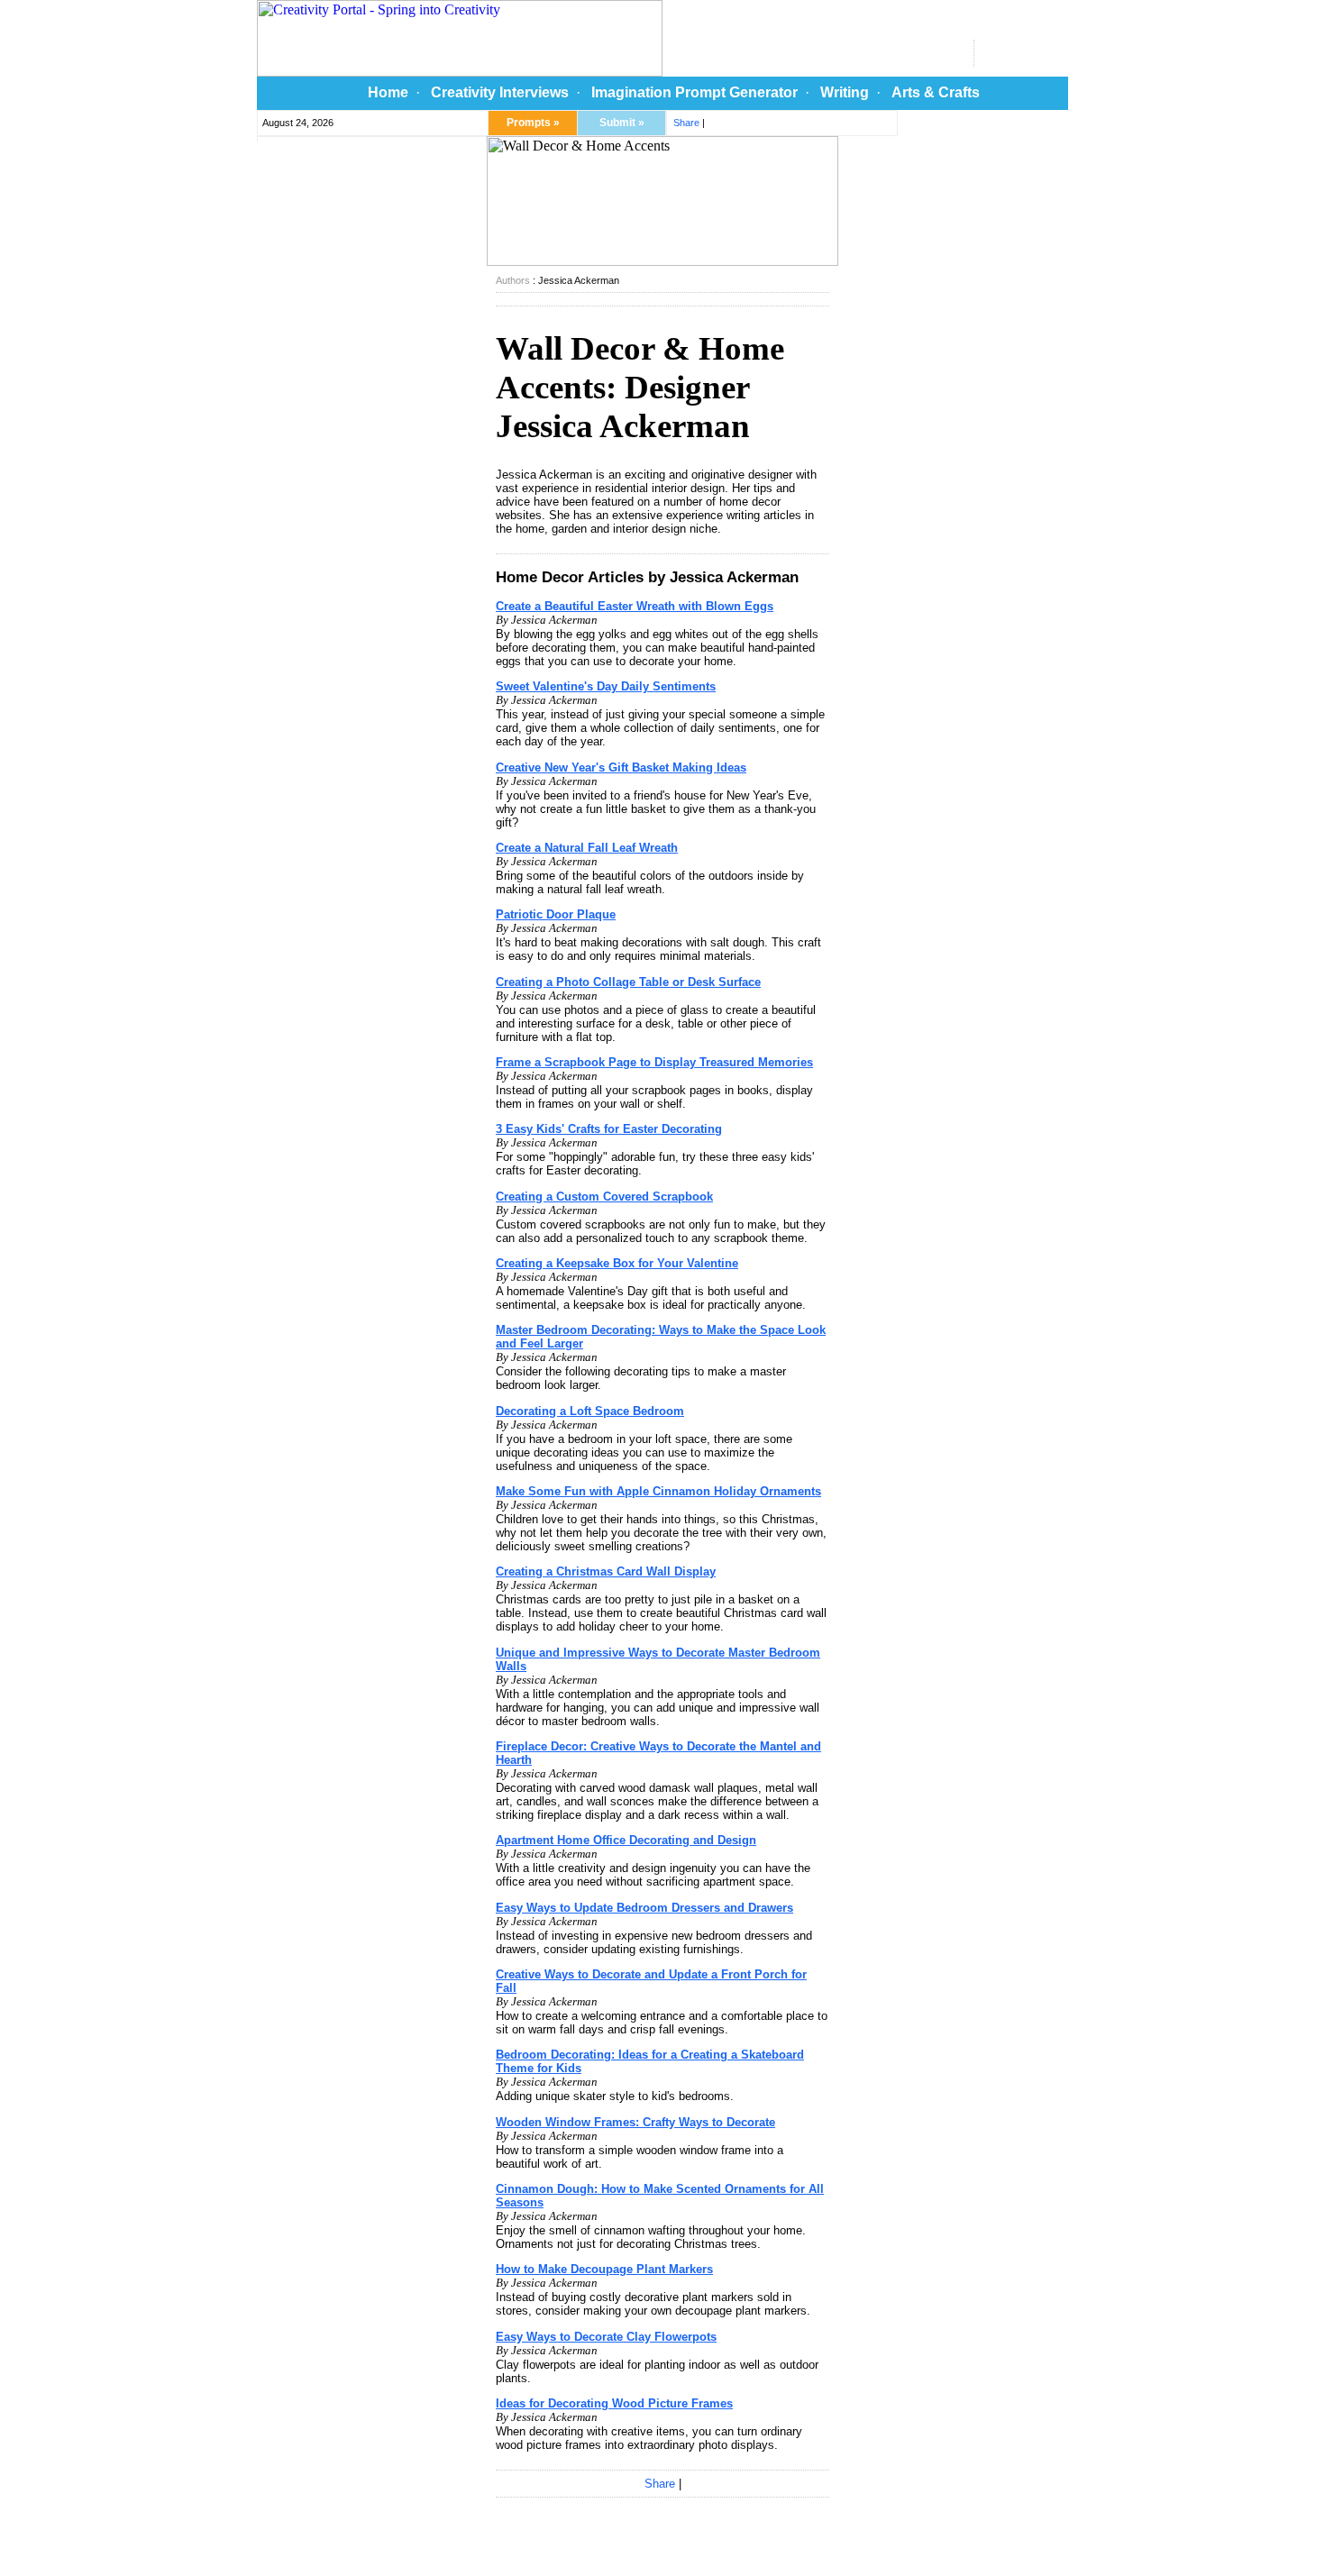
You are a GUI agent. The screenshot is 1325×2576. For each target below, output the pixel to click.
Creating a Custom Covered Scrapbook (604, 1197)
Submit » (622, 123)
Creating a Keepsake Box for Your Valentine (617, 1263)
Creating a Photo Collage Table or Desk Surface (628, 982)
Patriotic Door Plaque (556, 914)
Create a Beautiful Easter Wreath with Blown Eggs (635, 606)
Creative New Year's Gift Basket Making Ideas (621, 767)
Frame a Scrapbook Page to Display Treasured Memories (654, 1062)
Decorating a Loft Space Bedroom (590, 1411)
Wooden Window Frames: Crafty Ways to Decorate (635, 2122)
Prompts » (533, 123)
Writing (845, 92)
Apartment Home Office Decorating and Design (626, 1840)
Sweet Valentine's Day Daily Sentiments (606, 686)
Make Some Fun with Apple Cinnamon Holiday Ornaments (658, 1491)
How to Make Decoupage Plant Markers (604, 2269)
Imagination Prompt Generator (694, 92)
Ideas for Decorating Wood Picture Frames (614, 2403)
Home (388, 92)
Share (686, 123)
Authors (513, 280)
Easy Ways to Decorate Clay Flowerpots (606, 2337)
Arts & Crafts (936, 92)
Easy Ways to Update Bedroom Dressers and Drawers (644, 1908)
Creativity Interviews (500, 92)
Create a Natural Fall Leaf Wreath (587, 848)
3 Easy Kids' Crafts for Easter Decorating (609, 1129)
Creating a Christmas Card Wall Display (606, 1571)
